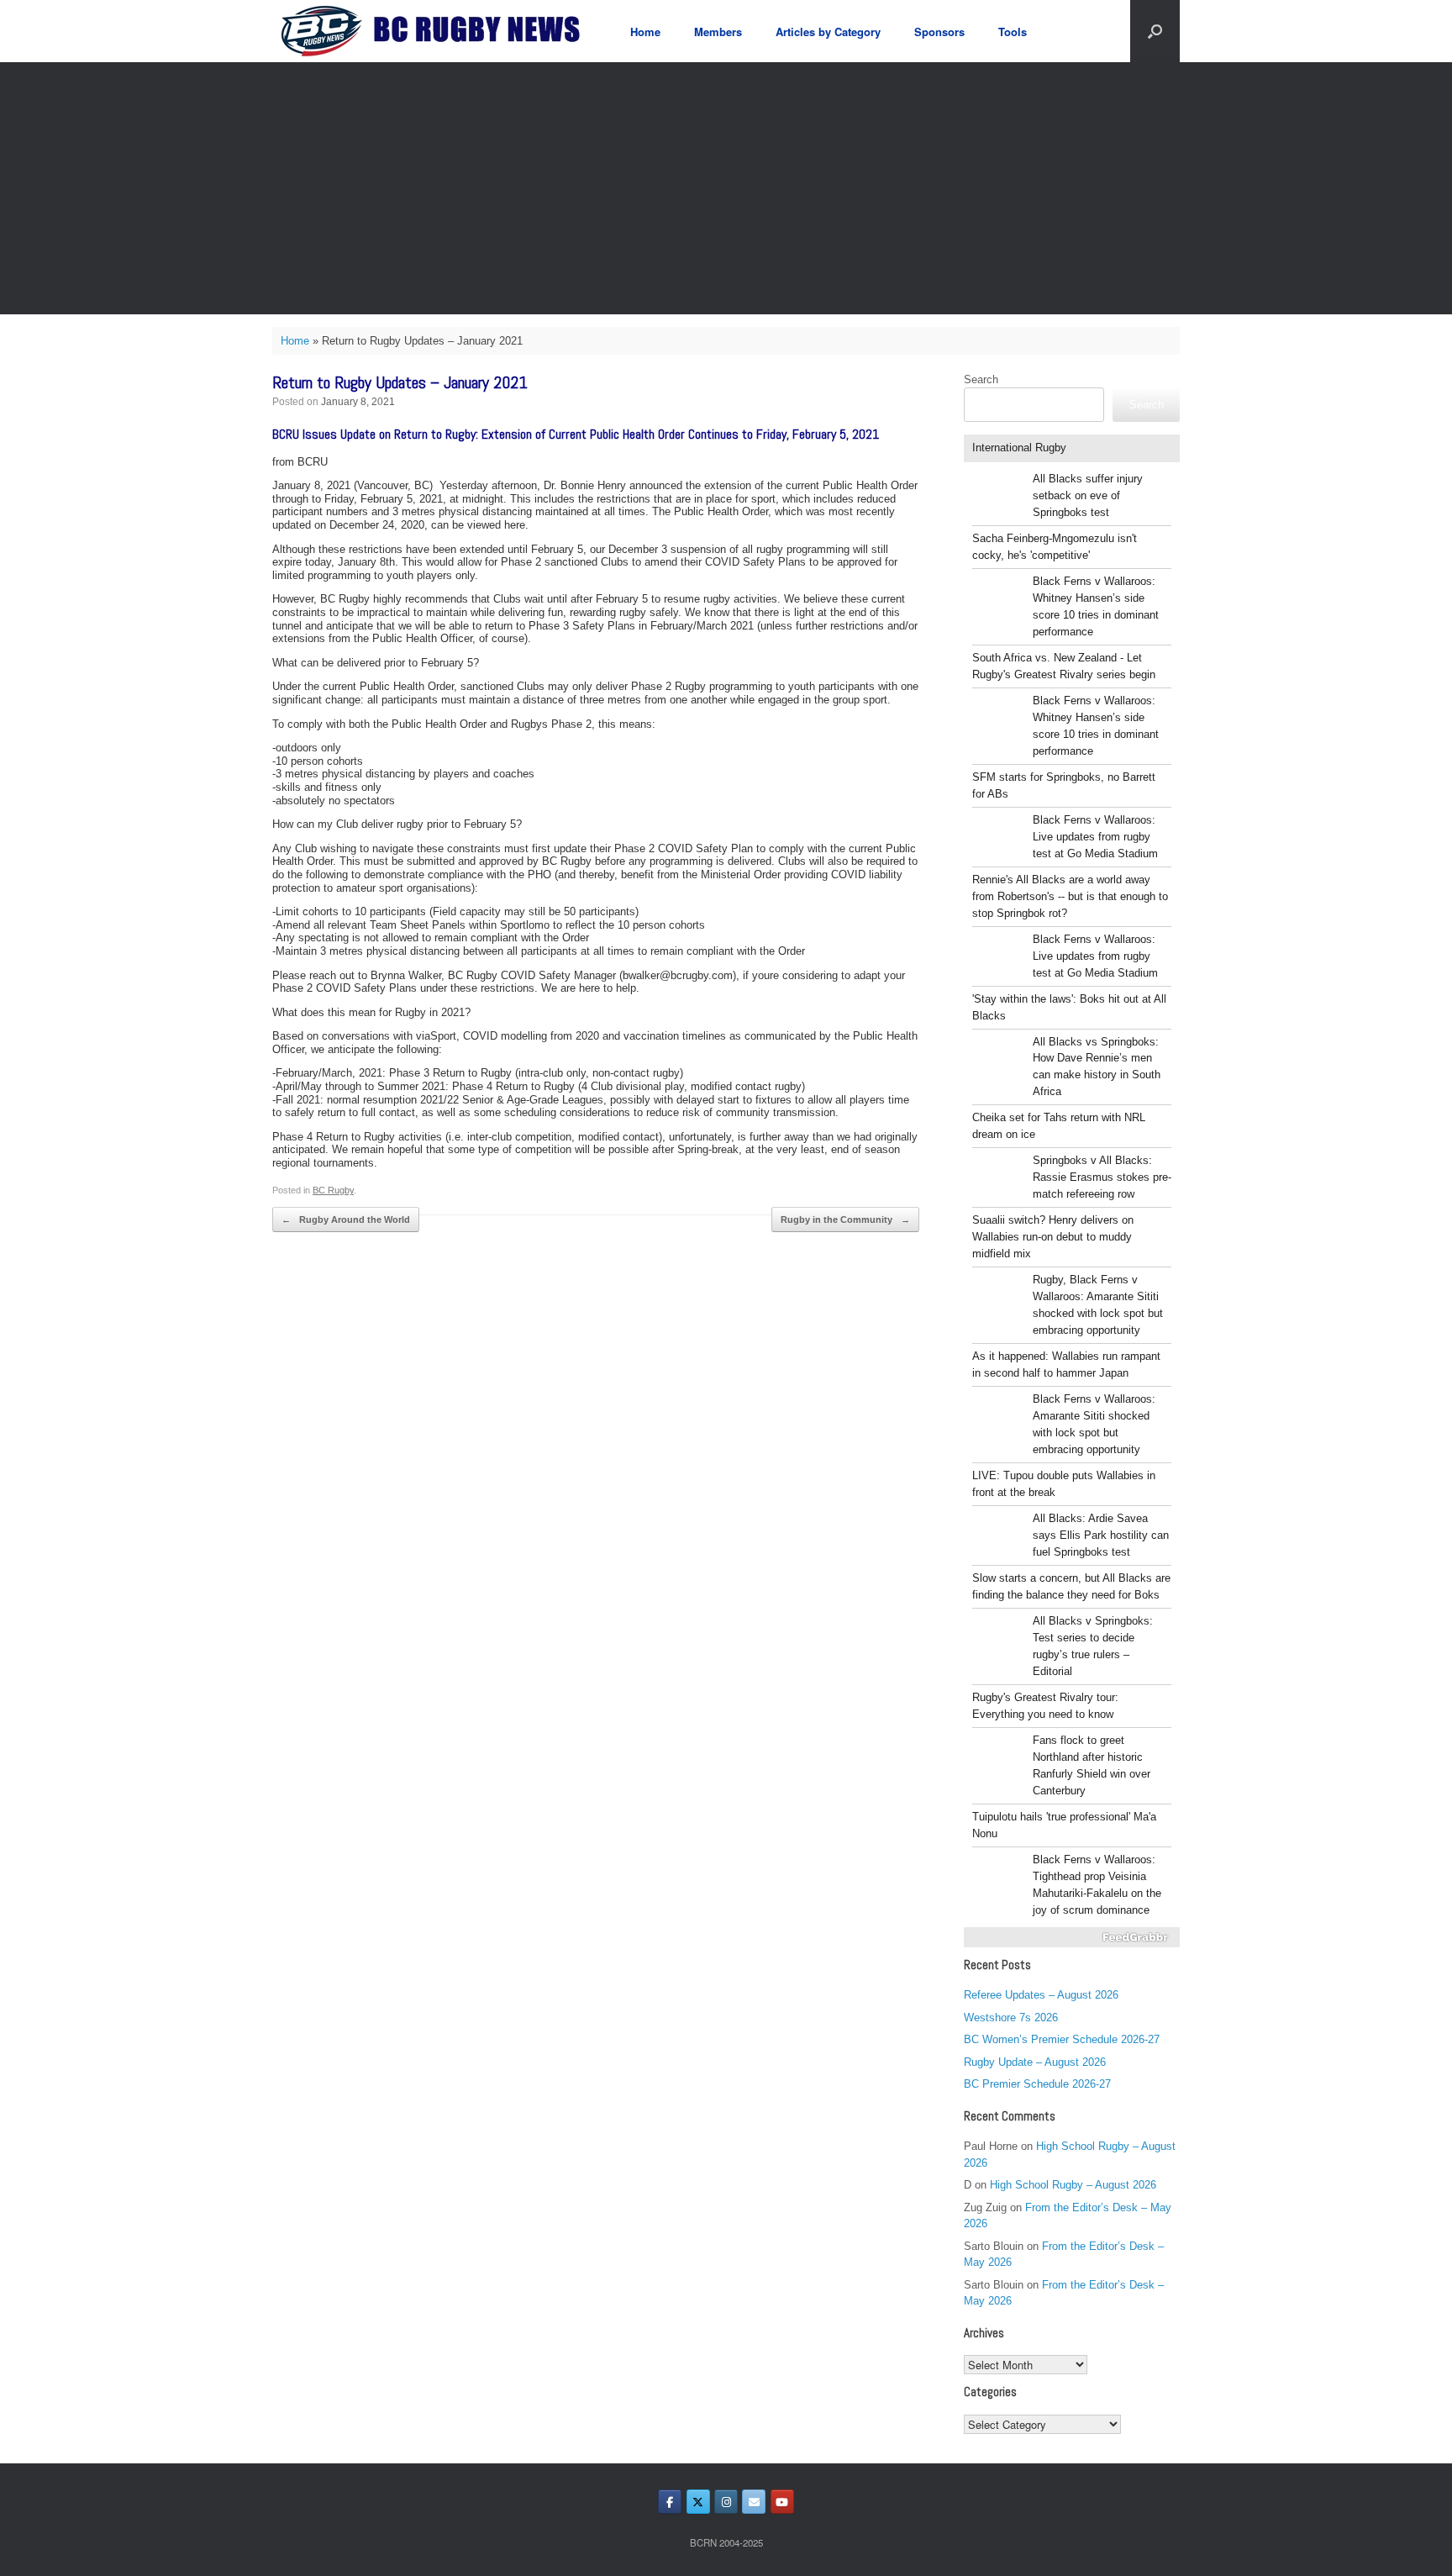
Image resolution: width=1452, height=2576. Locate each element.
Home (645, 32)
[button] (1155, 31)
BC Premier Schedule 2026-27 (1037, 2084)
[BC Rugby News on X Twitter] (698, 2502)
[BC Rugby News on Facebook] (670, 2502)
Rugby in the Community (845, 1220)
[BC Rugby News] (437, 31)
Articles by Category (828, 32)
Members (718, 32)
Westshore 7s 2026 (1011, 2018)
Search (981, 379)
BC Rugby (333, 1190)
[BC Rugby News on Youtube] (782, 2502)
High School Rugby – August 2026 (1073, 2185)
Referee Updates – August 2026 (1041, 1995)
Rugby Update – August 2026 (1035, 2062)
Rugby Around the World (346, 1220)
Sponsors (939, 32)
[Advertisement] (726, 188)
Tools (1013, 32)
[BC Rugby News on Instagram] (726, 2502)
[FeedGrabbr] (1072, 1937)
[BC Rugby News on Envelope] (754, 2502)
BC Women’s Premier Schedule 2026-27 (1062, 2039)
